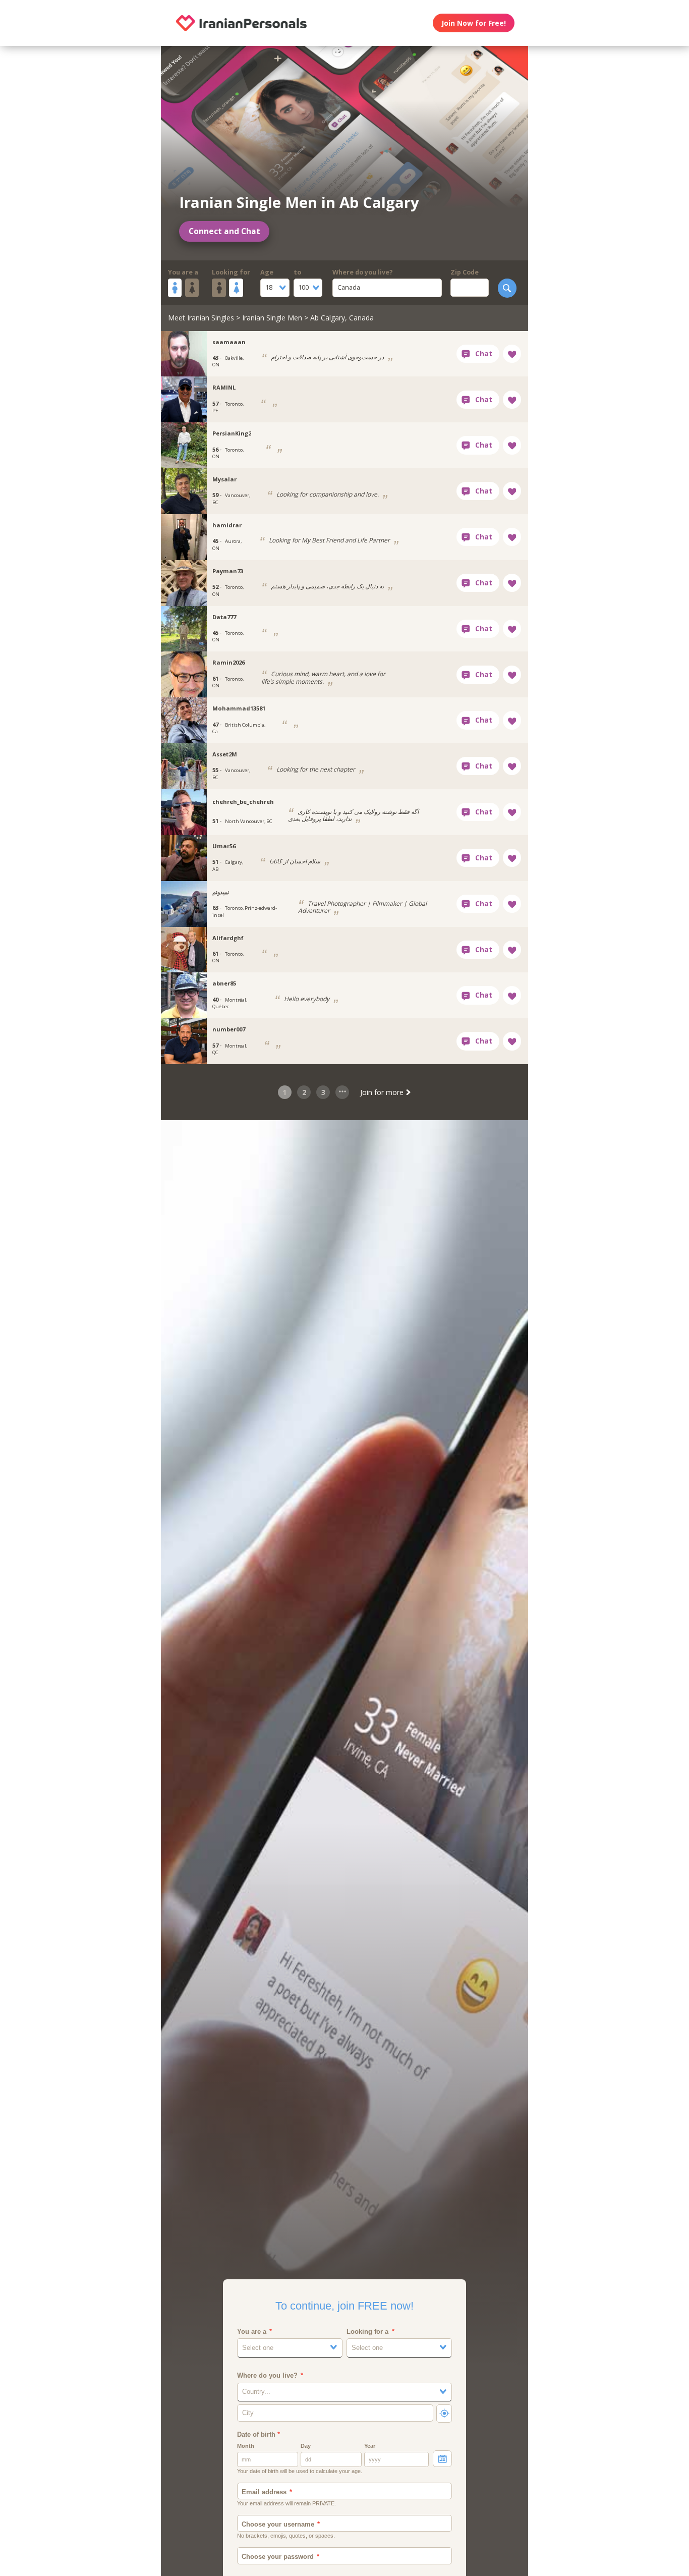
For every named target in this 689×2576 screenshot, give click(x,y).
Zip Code (465, 272)
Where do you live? (363, 272)
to (297, 272)
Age (267, 272)
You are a (183, 272)
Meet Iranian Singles (201, 318)
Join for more (383, 1092)
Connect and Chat (224, 231)
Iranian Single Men (272, 318)
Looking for (231, 272)
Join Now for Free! (474, 23)
